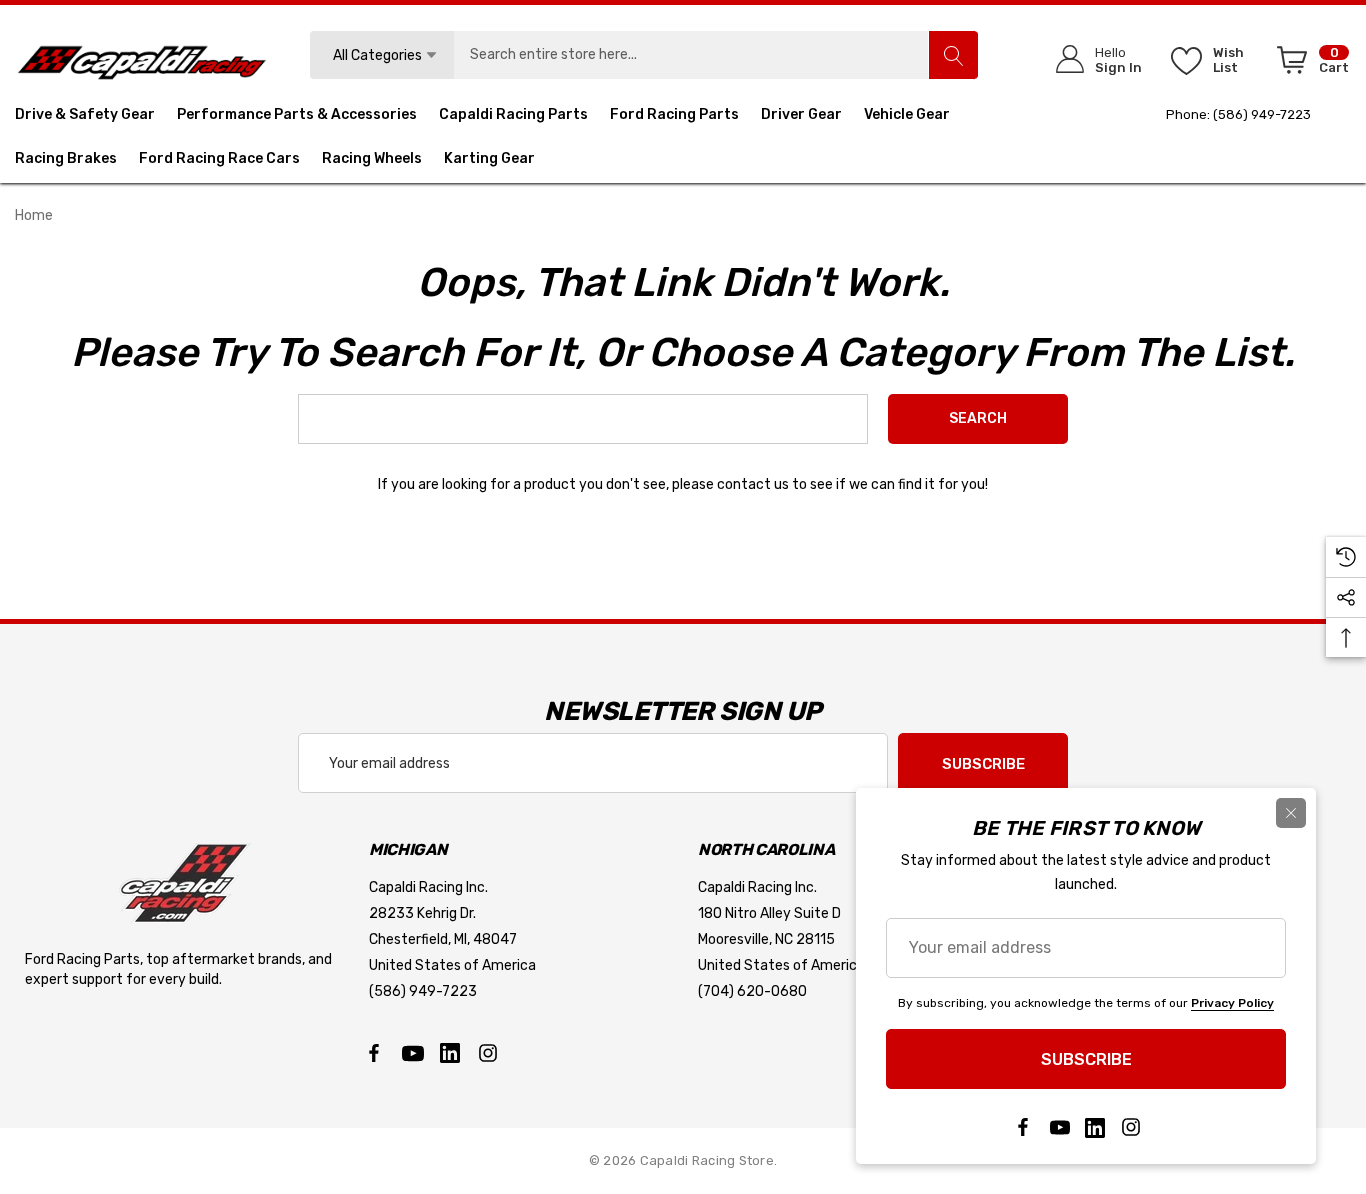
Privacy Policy (1232, 1003)
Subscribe (983, 764)
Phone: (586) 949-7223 (1238, 114)
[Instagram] (488, 1053)
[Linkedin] (450, 1053)
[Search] (953, 55)
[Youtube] (412, 1053)
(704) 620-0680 (752, 991)
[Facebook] (374, 1053)
